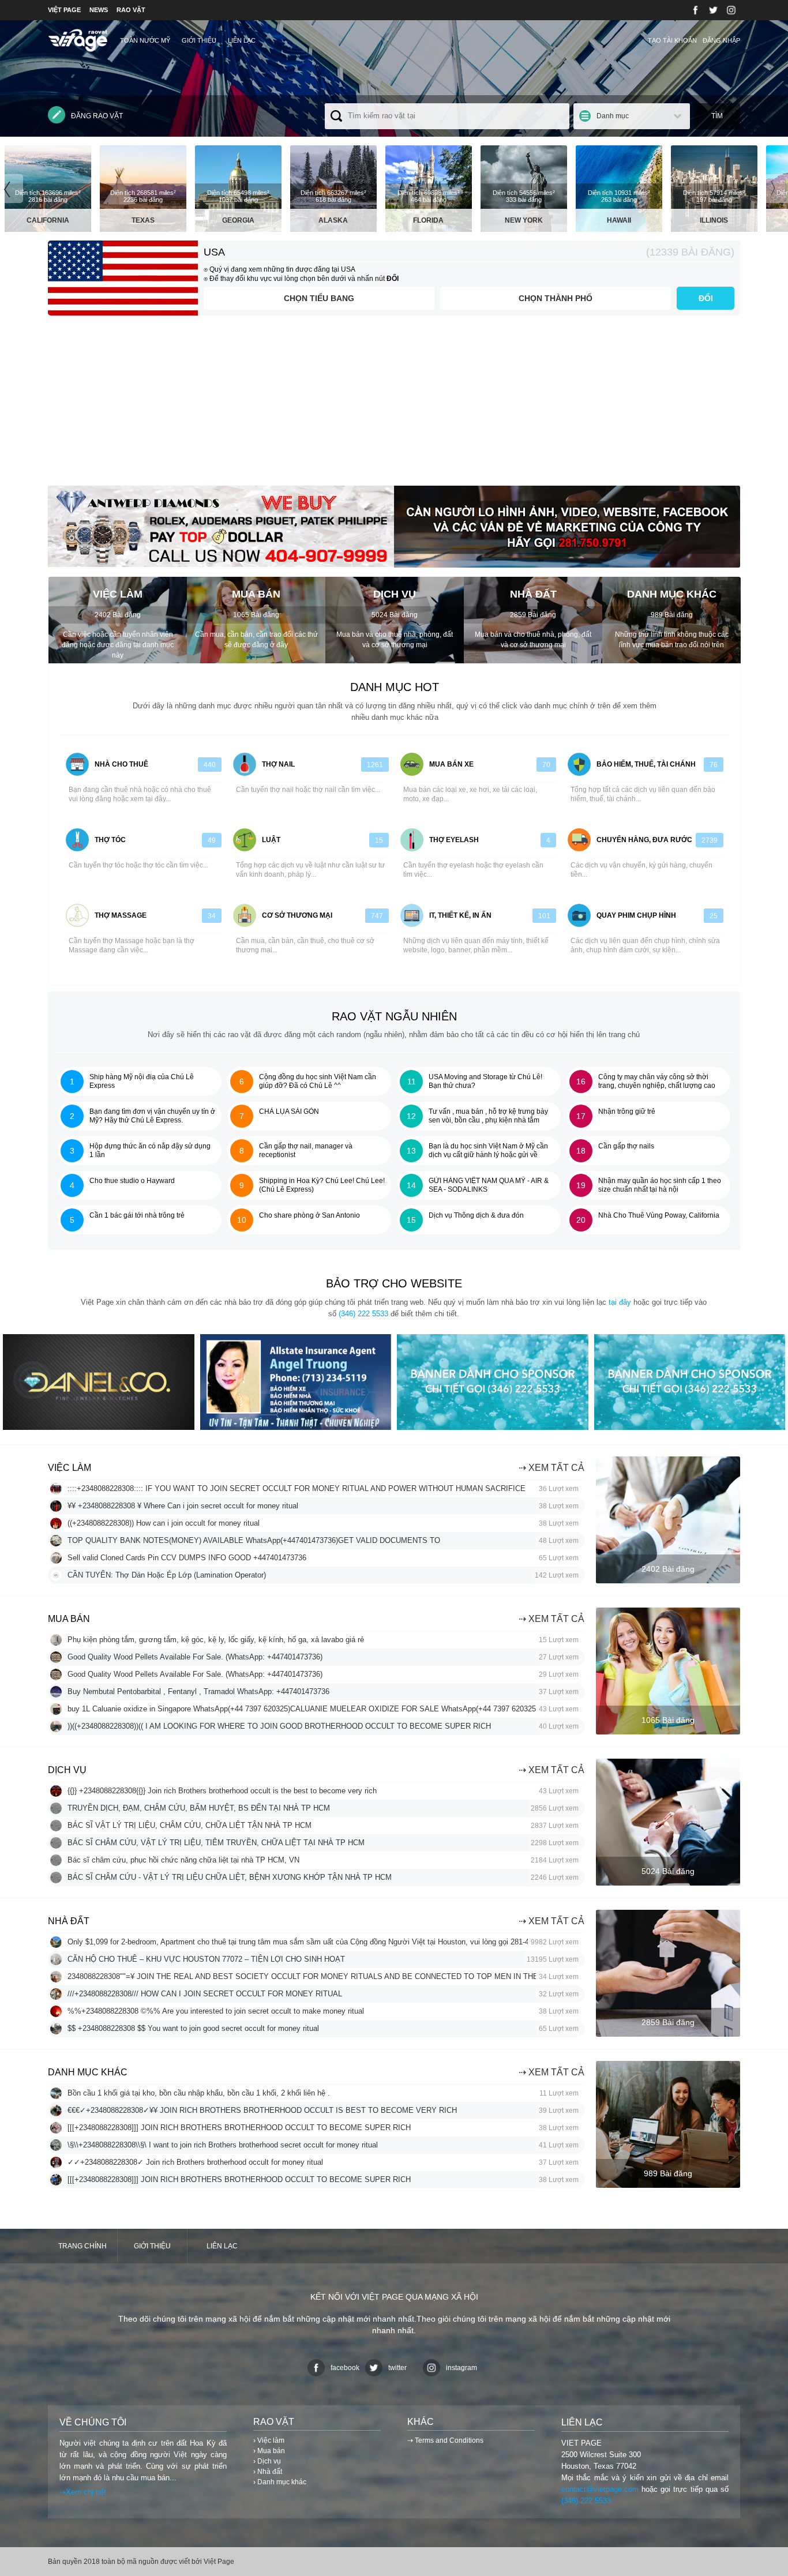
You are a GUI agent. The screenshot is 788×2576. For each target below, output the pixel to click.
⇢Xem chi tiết (83, 2492)
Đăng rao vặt (97, 116)
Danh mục (613, 116)
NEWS (99, 10)
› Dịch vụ (267, 2461)
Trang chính (82, 2246)
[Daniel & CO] (99, 1427)
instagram (461, 2368)
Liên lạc (242, 40)
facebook (345, 2368)
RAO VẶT (131, 10)
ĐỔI (706, 298)
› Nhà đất (268, 2472)
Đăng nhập (721, 40)
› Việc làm (269, 2440)
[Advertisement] (394, 405)
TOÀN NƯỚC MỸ (145, 40)
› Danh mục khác (280, 2482)
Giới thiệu (199, 40)
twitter (397, 2368)
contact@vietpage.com (600, 2489)
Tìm (717, 116)
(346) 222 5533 (363, 1314)
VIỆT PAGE (64, 10)
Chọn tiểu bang (319, 298)
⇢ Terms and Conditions (445, 2440)
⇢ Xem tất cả (551, 1468)
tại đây (620, 1302)
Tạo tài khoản (672, 40)
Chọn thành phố (556, 298)
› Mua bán (269, 2451)
